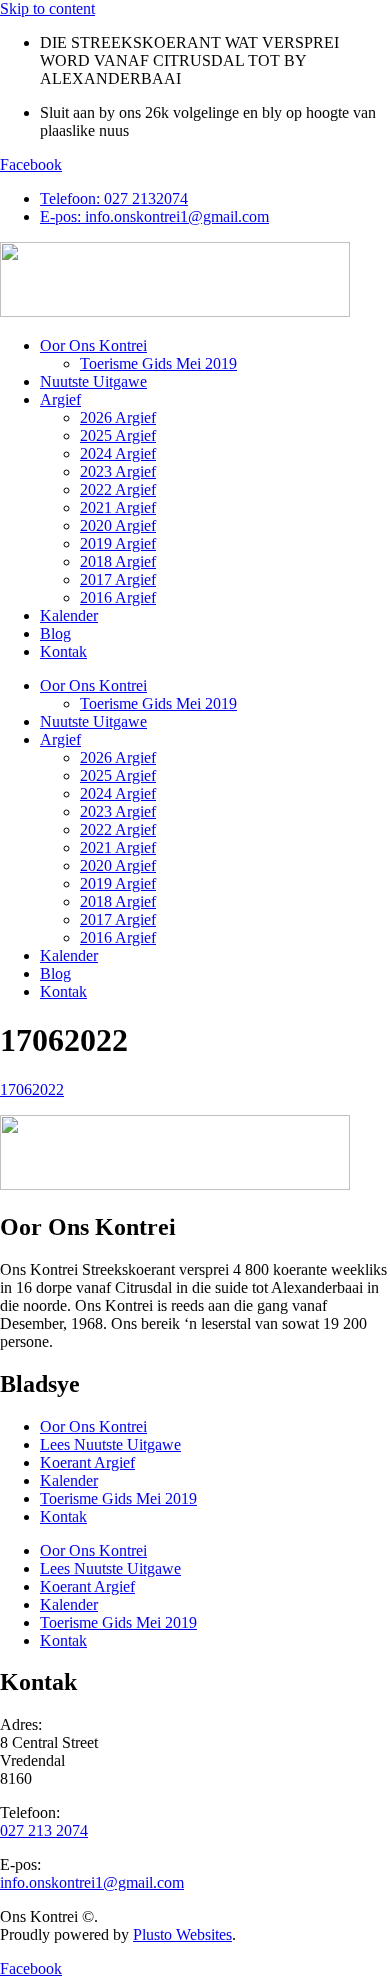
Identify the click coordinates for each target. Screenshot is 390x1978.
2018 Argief (118, 561)
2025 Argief (118, 435)
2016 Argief (118, 597)
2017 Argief (118, 579)
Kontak (63, 651)
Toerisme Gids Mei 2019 (158, 363)
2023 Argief (118, 471)
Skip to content (47, 8)
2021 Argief (118, 507)
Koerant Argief (87, 1462)
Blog (55, 633)
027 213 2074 (44, 1830)
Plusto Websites (182, 1934)
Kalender (69, 615)
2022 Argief (118, 489)
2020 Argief (118, 525)
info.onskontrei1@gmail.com (92, 1882)
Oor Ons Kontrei (93, 345)
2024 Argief (118, 453)
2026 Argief (118, 417)
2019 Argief (118, 543)
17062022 (32, 1089)
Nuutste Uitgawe (93, 381)
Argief (60, 399)
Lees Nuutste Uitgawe (110, 1444)
